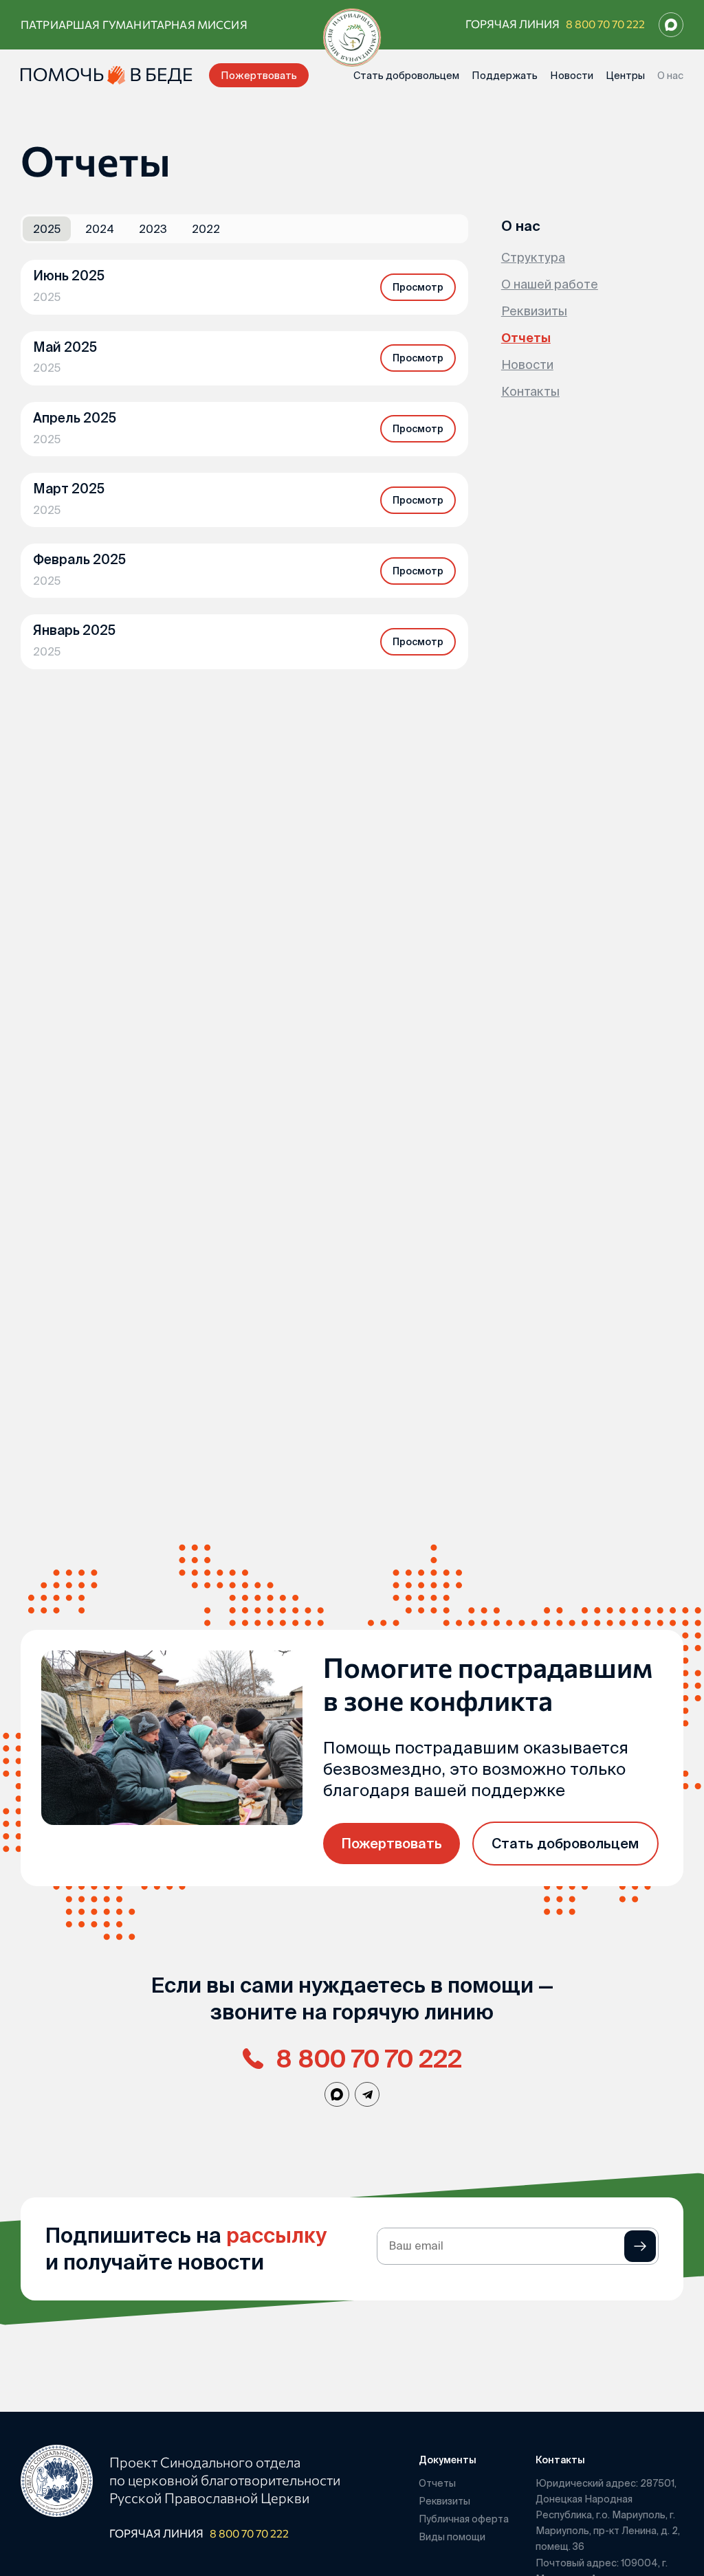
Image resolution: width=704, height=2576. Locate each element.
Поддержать (505, 75)
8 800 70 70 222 (605, 24)
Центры (625, 75)
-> (640, 2246)
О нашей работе (550, 284)
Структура (533, 257)
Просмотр (418, 287)
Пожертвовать (259, 75)
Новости (572, 75)
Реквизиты (534, 311)
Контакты (530, 391)
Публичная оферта (464, 2519)
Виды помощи (452, 2537)
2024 (100, 229)
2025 (47, 229)
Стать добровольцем (406, 75)
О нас (670, 75)
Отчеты (526, 338)
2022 (206, 229)
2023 (153, 229)
